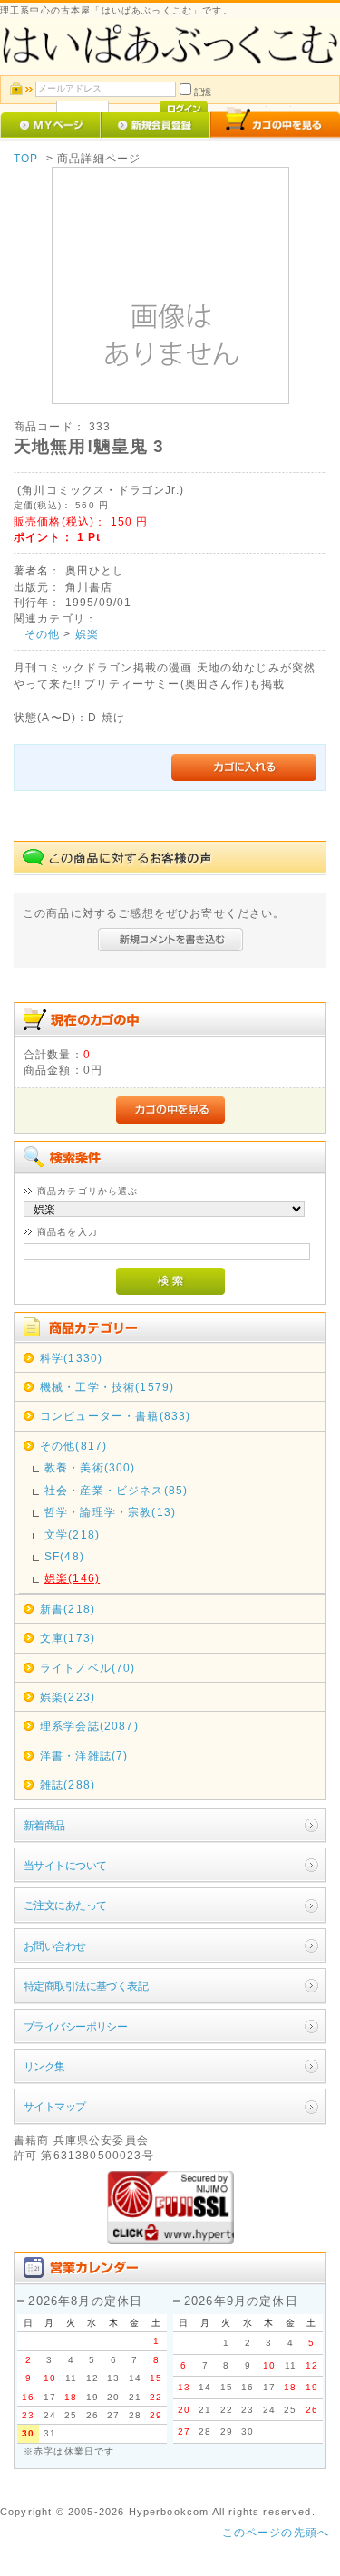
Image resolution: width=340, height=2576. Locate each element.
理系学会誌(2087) (89, 1726)
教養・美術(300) (90, 1467)
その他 (42, 634)
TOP (26, 158)
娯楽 (87, 634)
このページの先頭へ (276, 2532)
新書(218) (68, 1609)
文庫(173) (68, 1638)
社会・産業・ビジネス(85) (116, 1490)
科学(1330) (71, 1358)
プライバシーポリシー (75, 2026)
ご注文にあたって (65, 1905)
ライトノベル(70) (88, 1668)
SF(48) (64, 1556)
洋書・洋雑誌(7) (84, 1756)
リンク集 (44, 2066)
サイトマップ (55, 2106)
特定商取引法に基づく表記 (86, 1986)
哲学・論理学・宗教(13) (110, 1512)
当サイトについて (65, 1865)
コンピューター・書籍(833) (115, 1416)
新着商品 (44, 1825)
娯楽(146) (72, 1578)
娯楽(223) (68, 1697)
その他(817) (73, 1446)
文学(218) (72, 1534)
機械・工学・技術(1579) (107, 1387)
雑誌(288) (68, 1785)
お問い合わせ (55, 1946)
